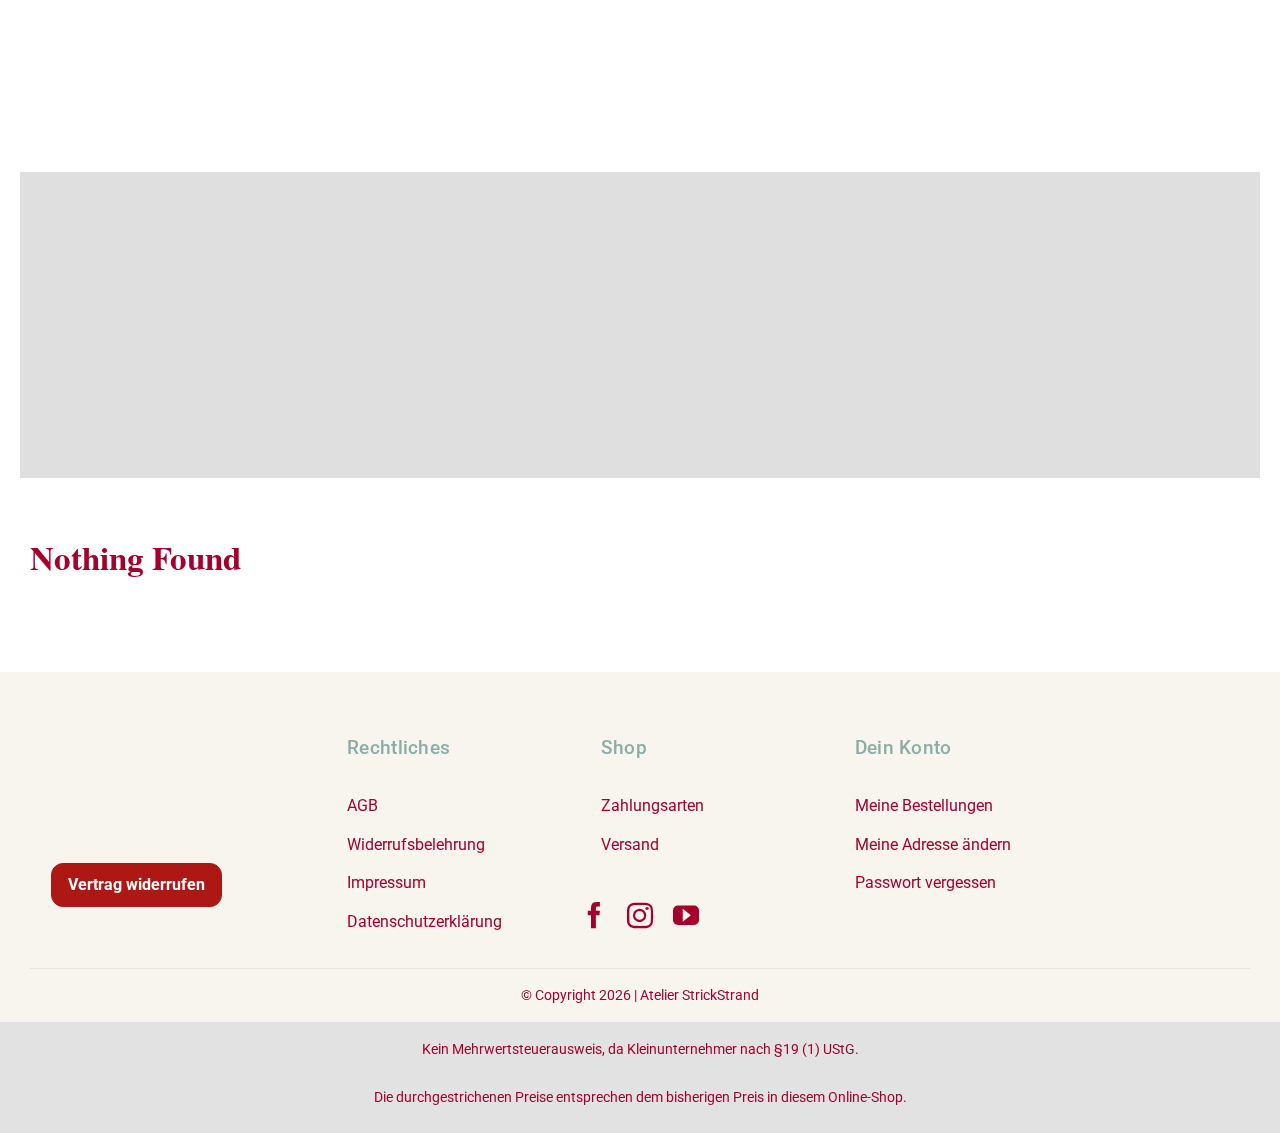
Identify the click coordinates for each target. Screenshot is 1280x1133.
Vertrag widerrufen (136, 884)
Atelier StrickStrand (699, 995)
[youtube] (686, 915)
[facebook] (594, 915)
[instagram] (640, 915)
